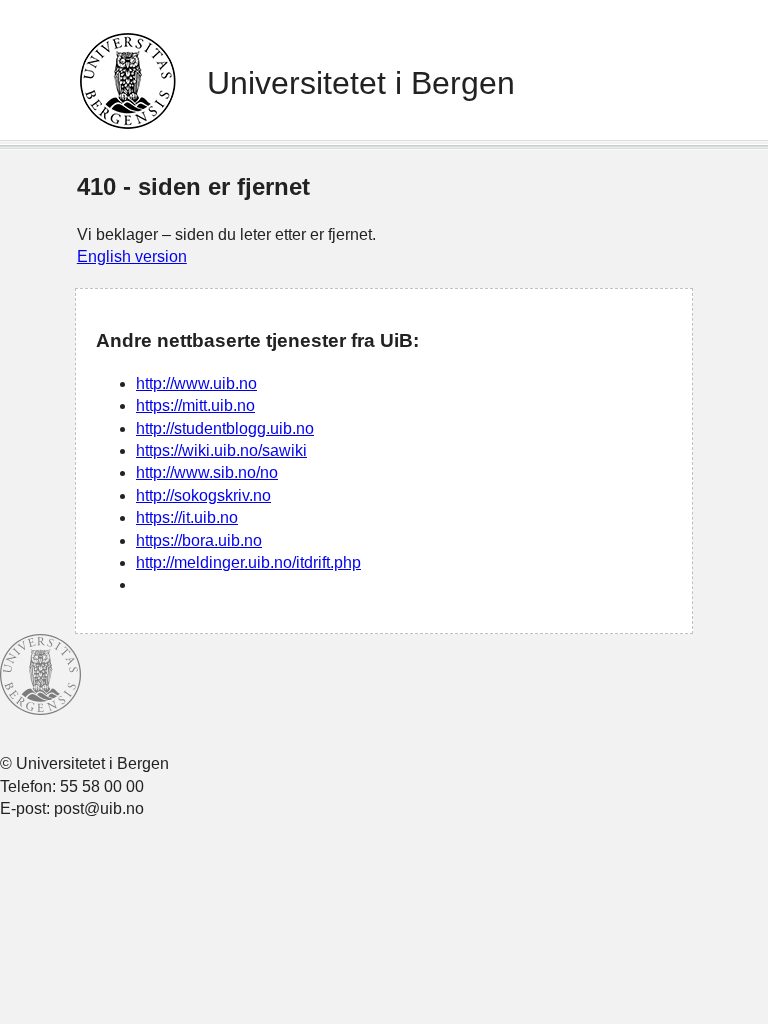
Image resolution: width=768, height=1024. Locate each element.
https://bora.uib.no (199, 540)
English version (132, 256)
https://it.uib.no (187, 517)
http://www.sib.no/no (207, 472)
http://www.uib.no (196, 383)
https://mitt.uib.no (195, 405)
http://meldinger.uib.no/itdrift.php (248, 562)
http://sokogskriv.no (203, 495)
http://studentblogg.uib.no (225, 428)
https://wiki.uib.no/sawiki (221, 450)
